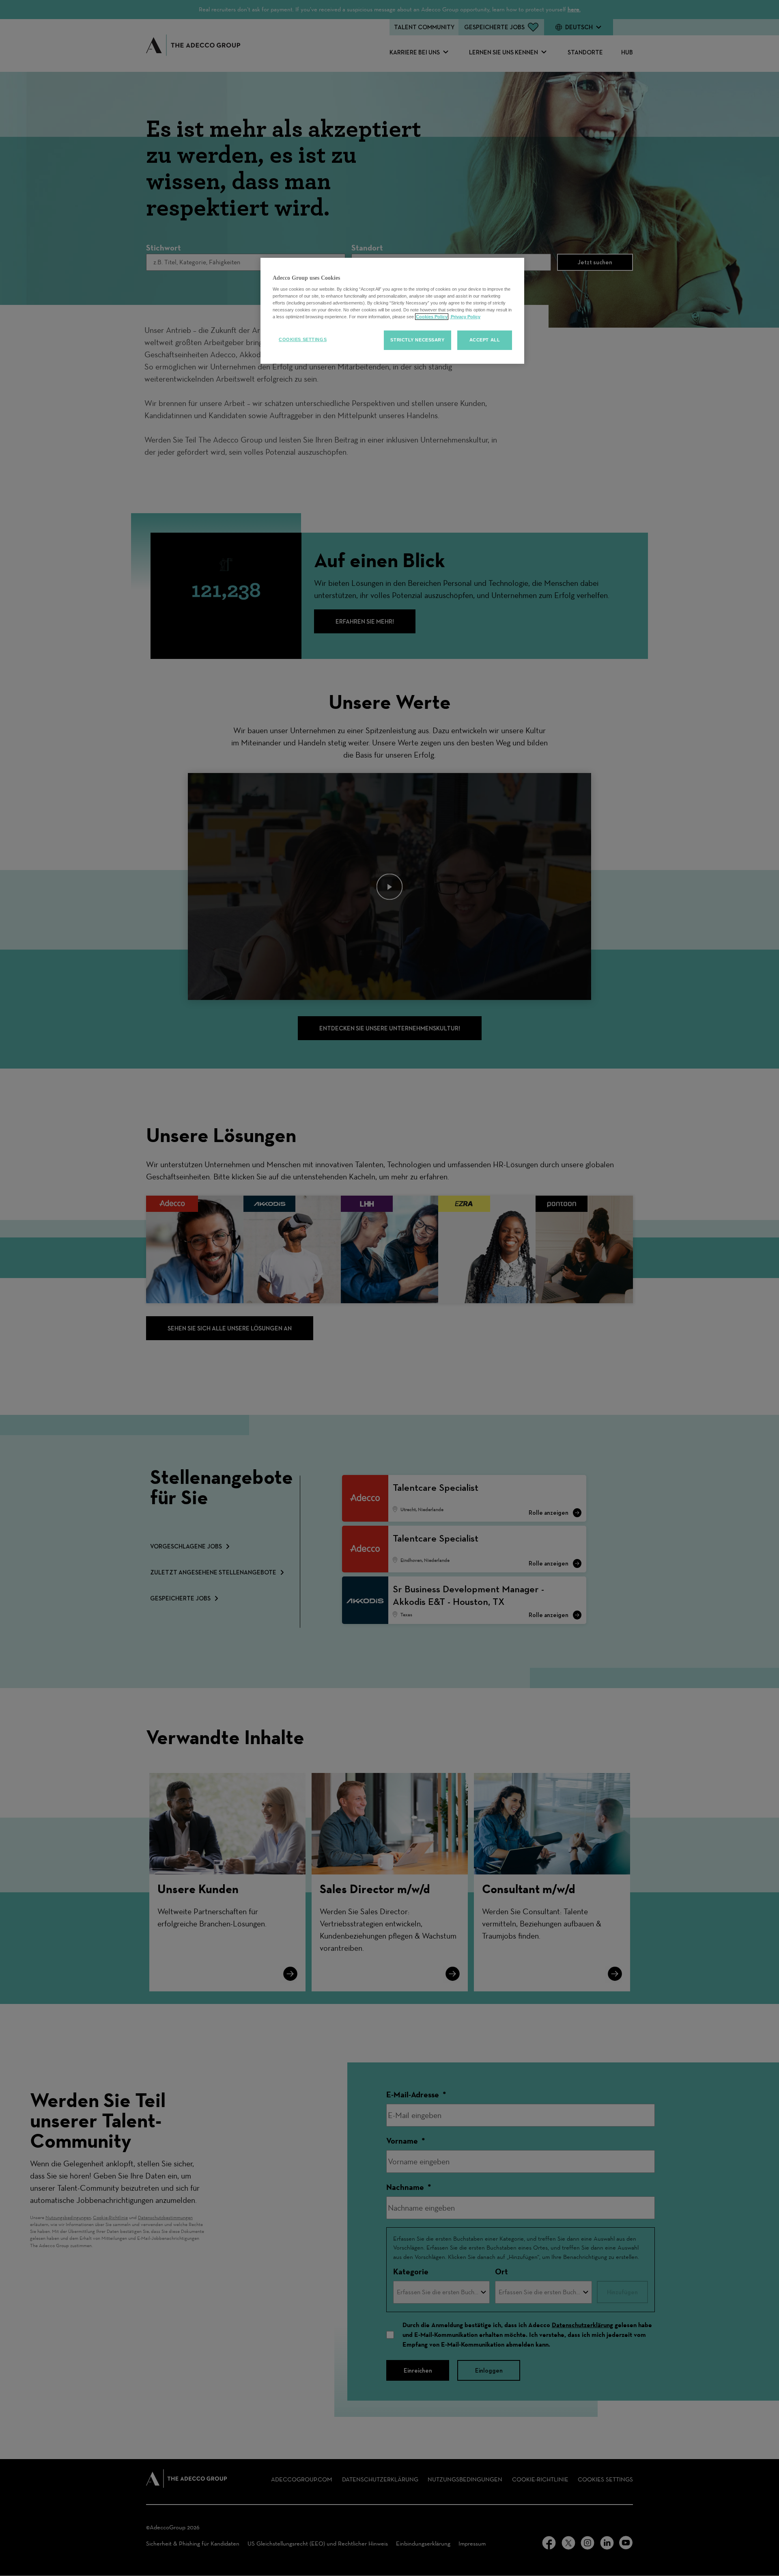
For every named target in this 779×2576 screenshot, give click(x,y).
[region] (392, 311)
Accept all (485, 340)
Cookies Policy (432, 317)
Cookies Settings (303, 339)
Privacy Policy (465, 317)
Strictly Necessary (417, 340)
